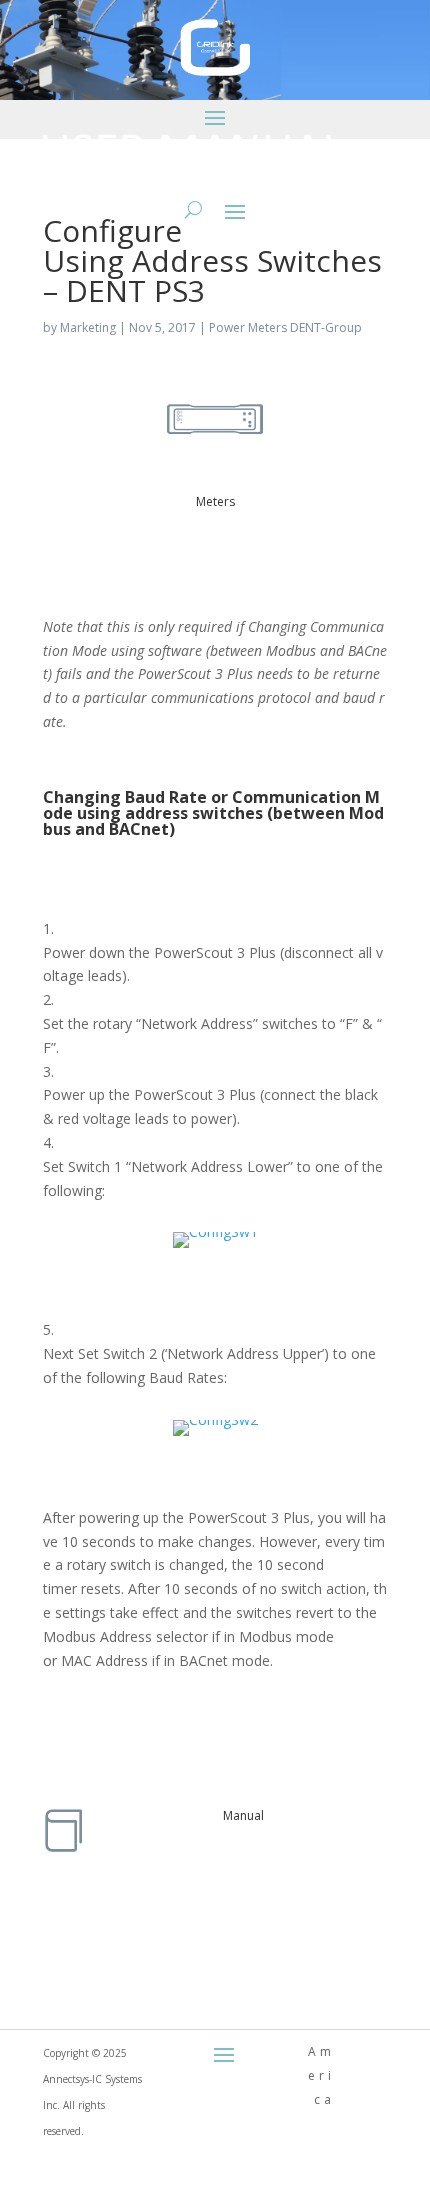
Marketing (88, 327)
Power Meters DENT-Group (285, 327)
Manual (243, 1815)
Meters (215, 501)
